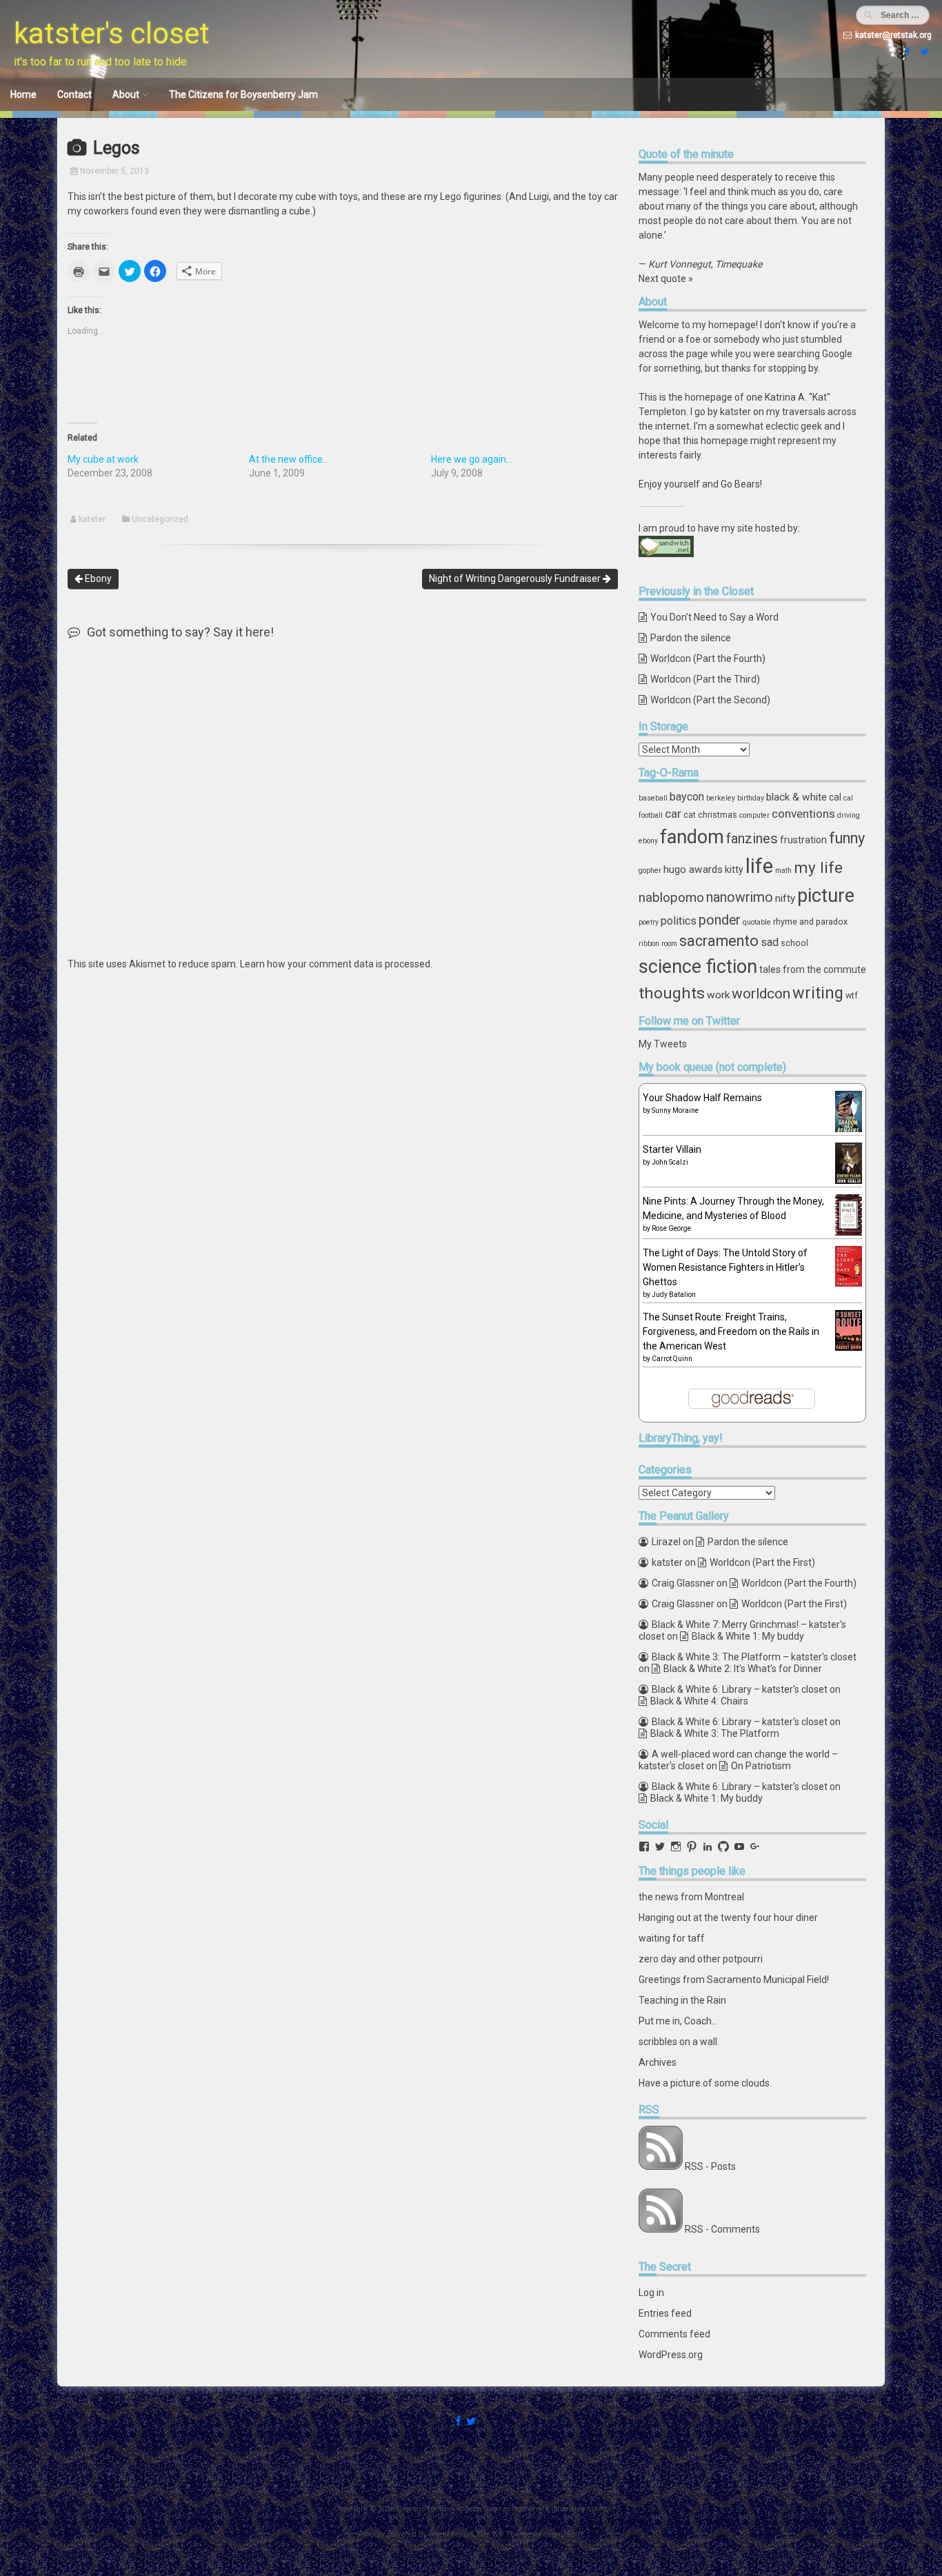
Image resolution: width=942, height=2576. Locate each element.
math (783, 871)
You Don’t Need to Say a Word (714, 617)
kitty (734, 869)
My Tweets (663, 1044)
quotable (757, 922)
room (669, 944)
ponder (720, 920)
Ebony (97, 578)
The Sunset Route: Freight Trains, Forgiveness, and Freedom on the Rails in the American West (731, 1331)
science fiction (698, 967)
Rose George (671, 1228)
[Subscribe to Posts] (661, 2166)
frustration (803, 840)
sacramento (719, 941)
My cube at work (103, 459)
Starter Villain (672, 1149)
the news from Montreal (691, 1897)
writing (818, 993)
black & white (796, 797)
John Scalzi (670, 1162)
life (759, 866)
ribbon (649, 944)
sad (770, 942)
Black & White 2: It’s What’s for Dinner (743, 1669)
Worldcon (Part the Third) (705, 679)
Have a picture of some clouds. (705, 2083)
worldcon (761, 994)
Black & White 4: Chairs (699, 1701)
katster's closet (112, 33)
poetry (649, 922)
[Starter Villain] (849, 1180)
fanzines (752, 838)
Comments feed (674, 2334)
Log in (651, 2293)
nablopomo (671, 897)
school (794, 943)
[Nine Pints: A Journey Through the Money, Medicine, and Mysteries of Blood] (849, 1232)
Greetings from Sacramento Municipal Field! (734, 1980)
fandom (692, 837)
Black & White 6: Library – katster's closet (740, 1689)
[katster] (923, 52)
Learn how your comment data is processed (335, 964)
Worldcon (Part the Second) (710, 700)
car (673, 814)
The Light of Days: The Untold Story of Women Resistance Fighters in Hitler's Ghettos (725, 1267)
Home (23, 94)
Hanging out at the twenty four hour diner (728, 1918)
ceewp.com (563, 2534)
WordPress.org (671, 2355)
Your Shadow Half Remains (702, 1098)
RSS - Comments (722, 2229)
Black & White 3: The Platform (715, 1733)
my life (818, 867)
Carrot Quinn (672, 1359)
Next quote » (666, 279)
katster (92, 519)
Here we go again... (472, 459)
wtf (852, 995)
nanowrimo (740, 897)
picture (826, 896)
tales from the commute (813, 969)
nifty (785, 898)
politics (679, 921)
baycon (687, 797)
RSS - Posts (710, 2166)
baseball (653, 798)
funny (847, 838)
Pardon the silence (691, 638)
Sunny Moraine (675, 1110)
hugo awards (693, 869)
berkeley (721, 798)
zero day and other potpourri (701, 1959)
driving (849, 815)
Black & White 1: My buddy (748, 1636)
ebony (648, 841)
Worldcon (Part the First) (762, 1562)
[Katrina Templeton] (906, 52)
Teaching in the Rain (682, 2000)
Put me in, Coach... (678, 2021)
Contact (74, 94)
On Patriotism (761, 1766)
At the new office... (289, 459)
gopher (650, 871)
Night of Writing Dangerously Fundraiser (516, 578)
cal (835, 797)
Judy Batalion (674, 1295)
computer (754, 815)
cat (690, 815)
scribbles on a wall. (679, 2042)
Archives (658, 2062)
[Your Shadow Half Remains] (849, 1131)
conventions (803, 814)
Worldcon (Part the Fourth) (708, 658)
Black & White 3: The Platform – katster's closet (754, 1657)
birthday (751, 798)
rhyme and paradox (810, 922)
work (718, 995)
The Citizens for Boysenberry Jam (243, 94)
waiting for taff (672, 1938)
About (126, 94)
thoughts (672, 993)
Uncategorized (160, 519)
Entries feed (665, 2313)
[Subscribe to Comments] (661, 2229)
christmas (718, 815)
